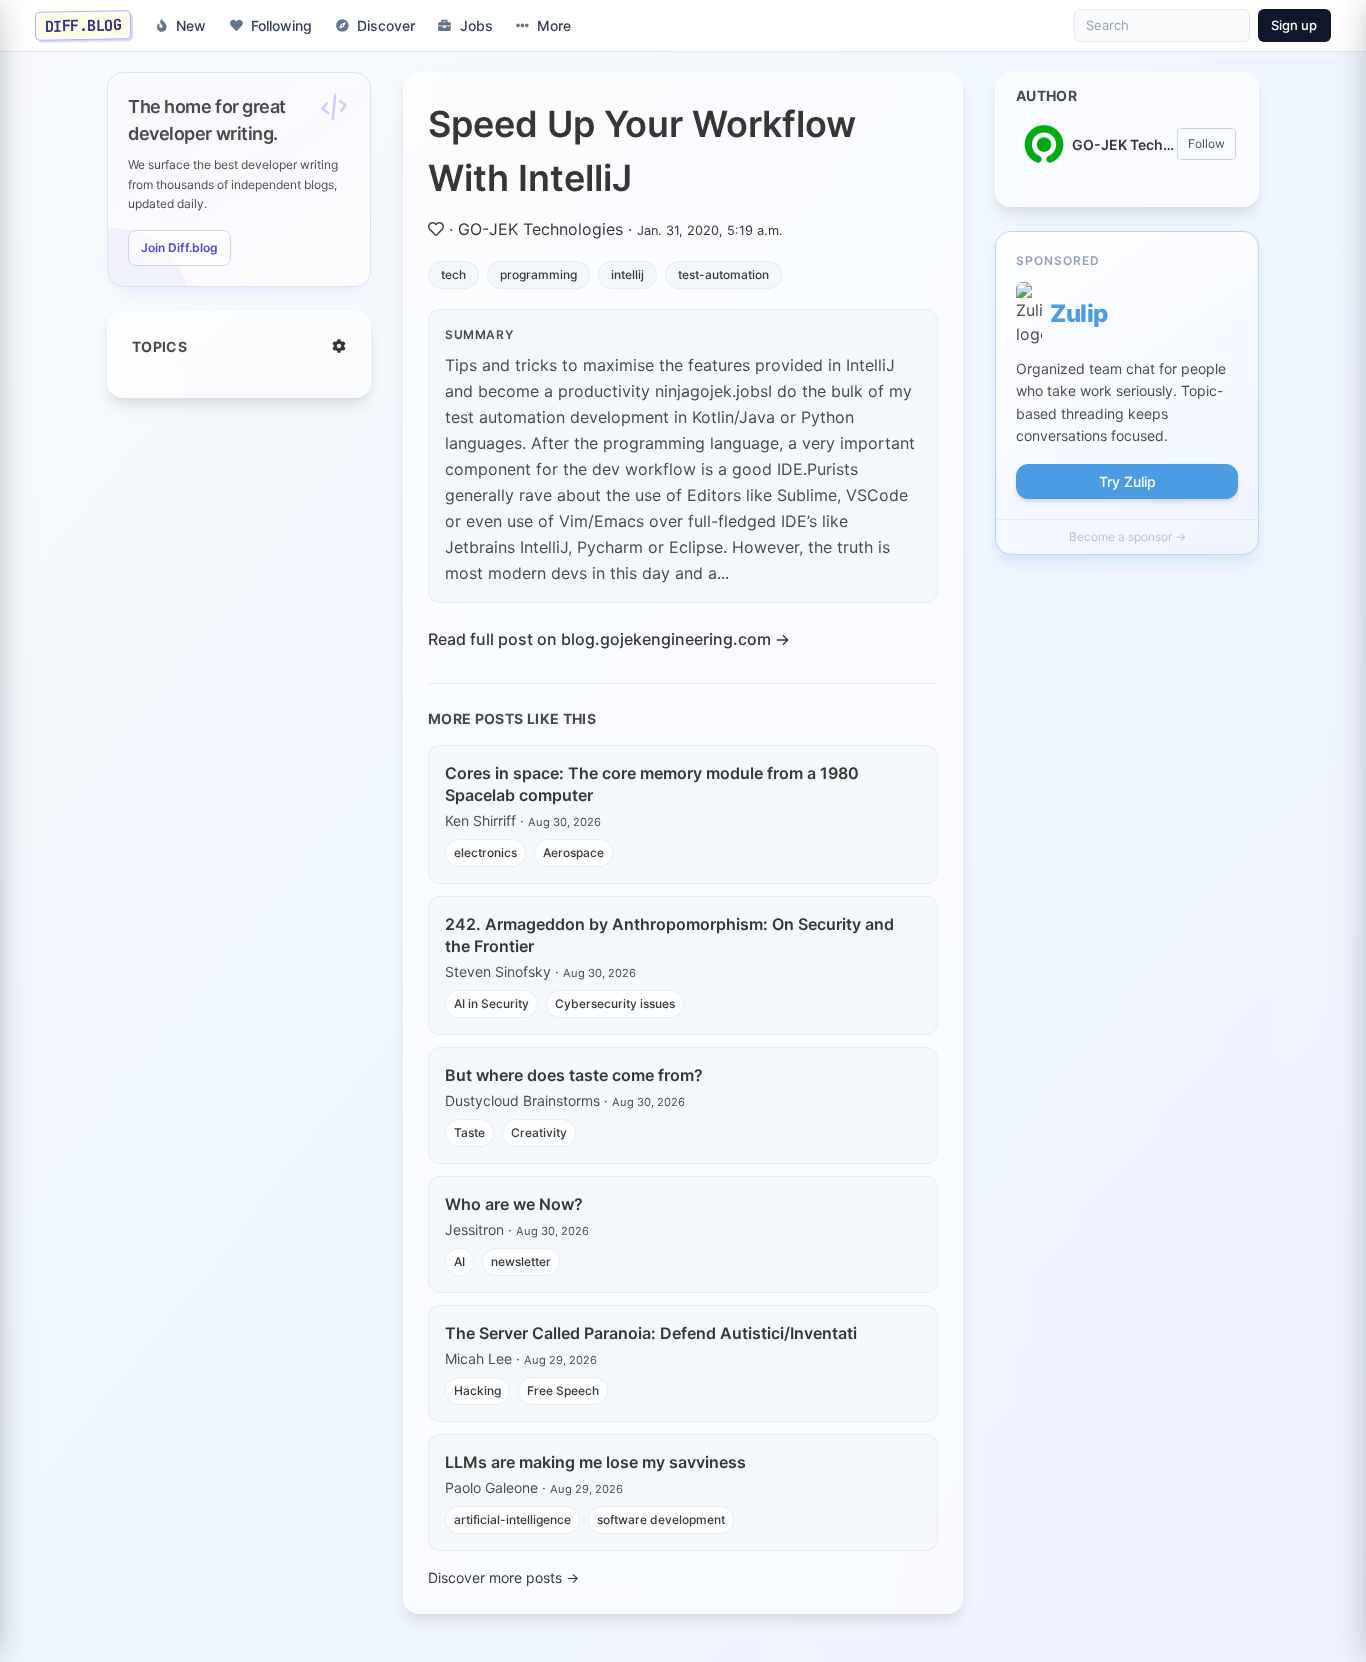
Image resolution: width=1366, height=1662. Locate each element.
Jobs (476, 25)
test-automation (723, 274)
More (554, 25)
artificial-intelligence (512, 1519)
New (191, 25)
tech (453, 274)
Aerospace (573, 852)
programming (538, 274)
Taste (469, 1132)
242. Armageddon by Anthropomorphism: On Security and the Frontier (669, 935)
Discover (386, 25)
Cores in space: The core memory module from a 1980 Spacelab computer (652, 784)
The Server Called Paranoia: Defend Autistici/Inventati (651, 1333)
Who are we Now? (514, 1204)
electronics (485, 852)
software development (661, 1519)
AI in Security (491, 1003)
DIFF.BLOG (83, 25)
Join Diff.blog (179, 247)
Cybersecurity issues (615, 1003)
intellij (627, 274)
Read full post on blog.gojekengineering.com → (609, 639)
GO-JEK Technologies (540, 229)
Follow (1206, 143)
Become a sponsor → (1127, 536)
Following (281, 25)
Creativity (539, 1132)
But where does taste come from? (574, 1075)
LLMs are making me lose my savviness (595, 1462)
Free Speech (563, 1390)
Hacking (477, 1390)
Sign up (1294, 25)
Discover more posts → (503, 1577)
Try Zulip (1127, 481)
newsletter (521, 1261)
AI (459, 1261)
